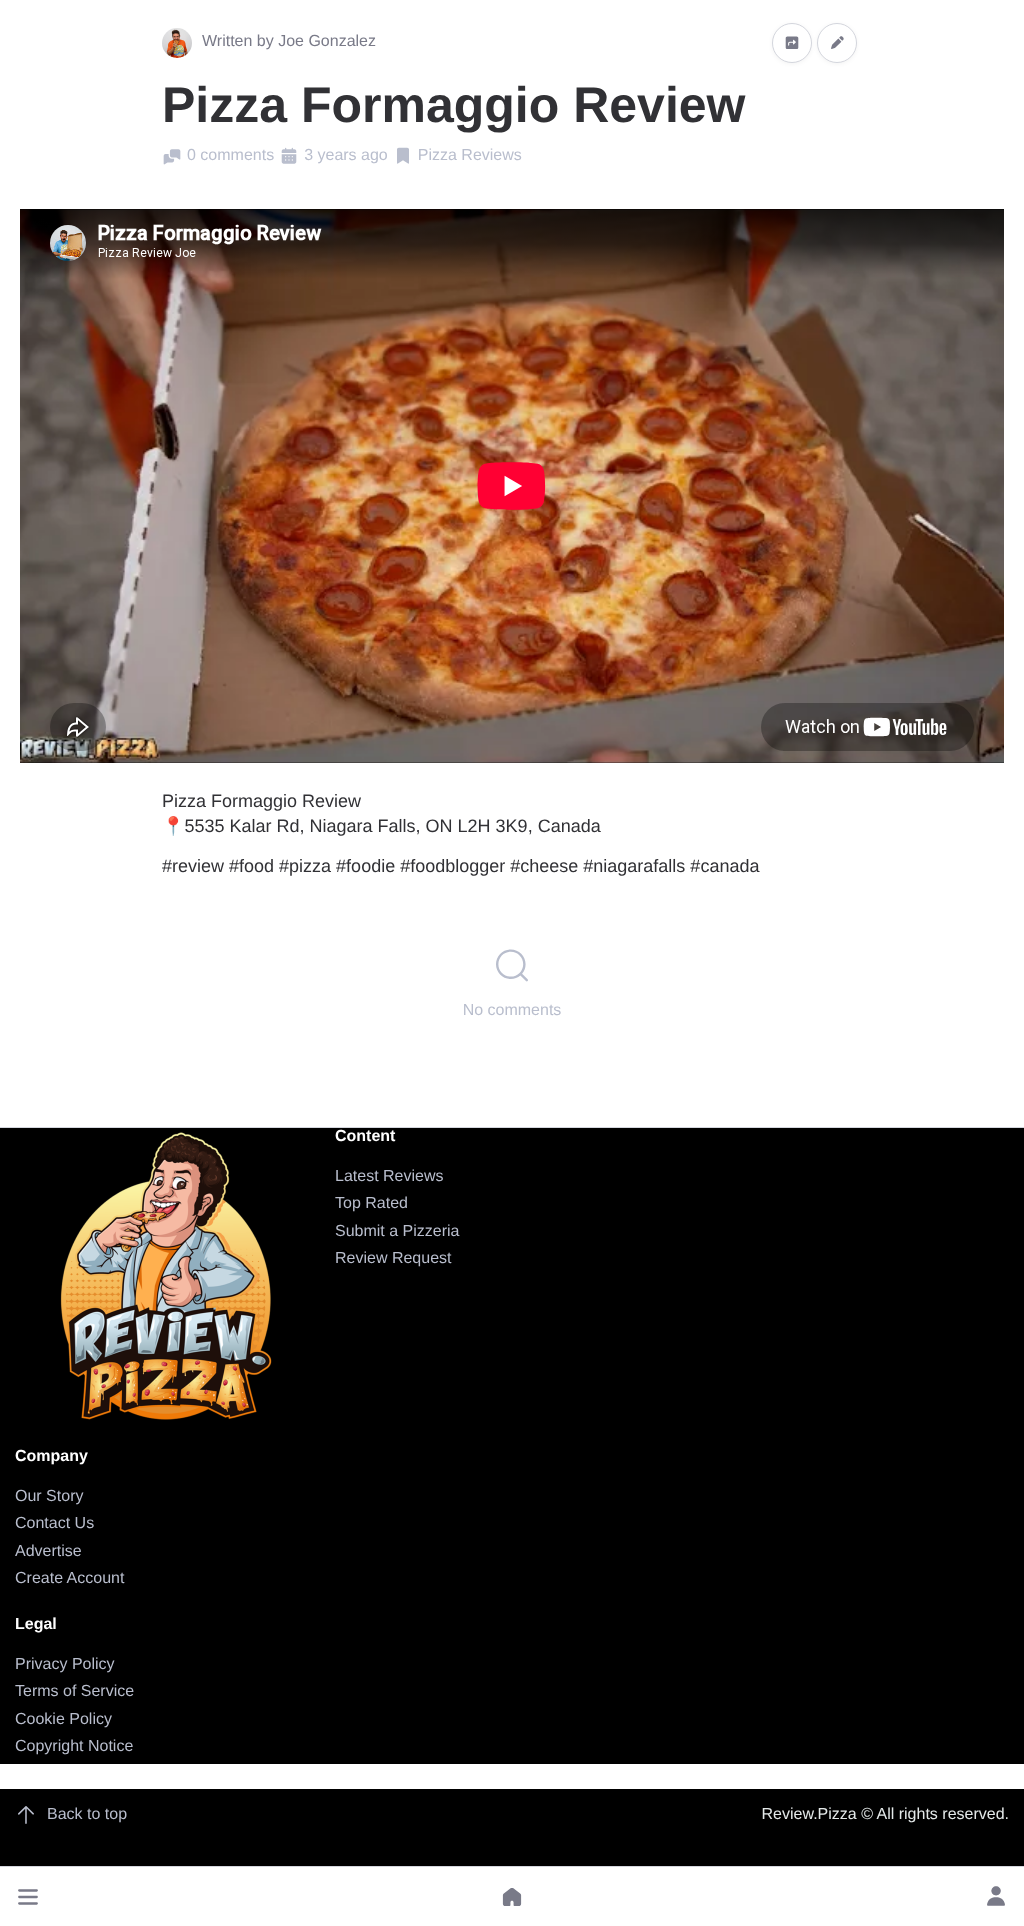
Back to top (87, 1814)
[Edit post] (837, 42)
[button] (28, 1897)
